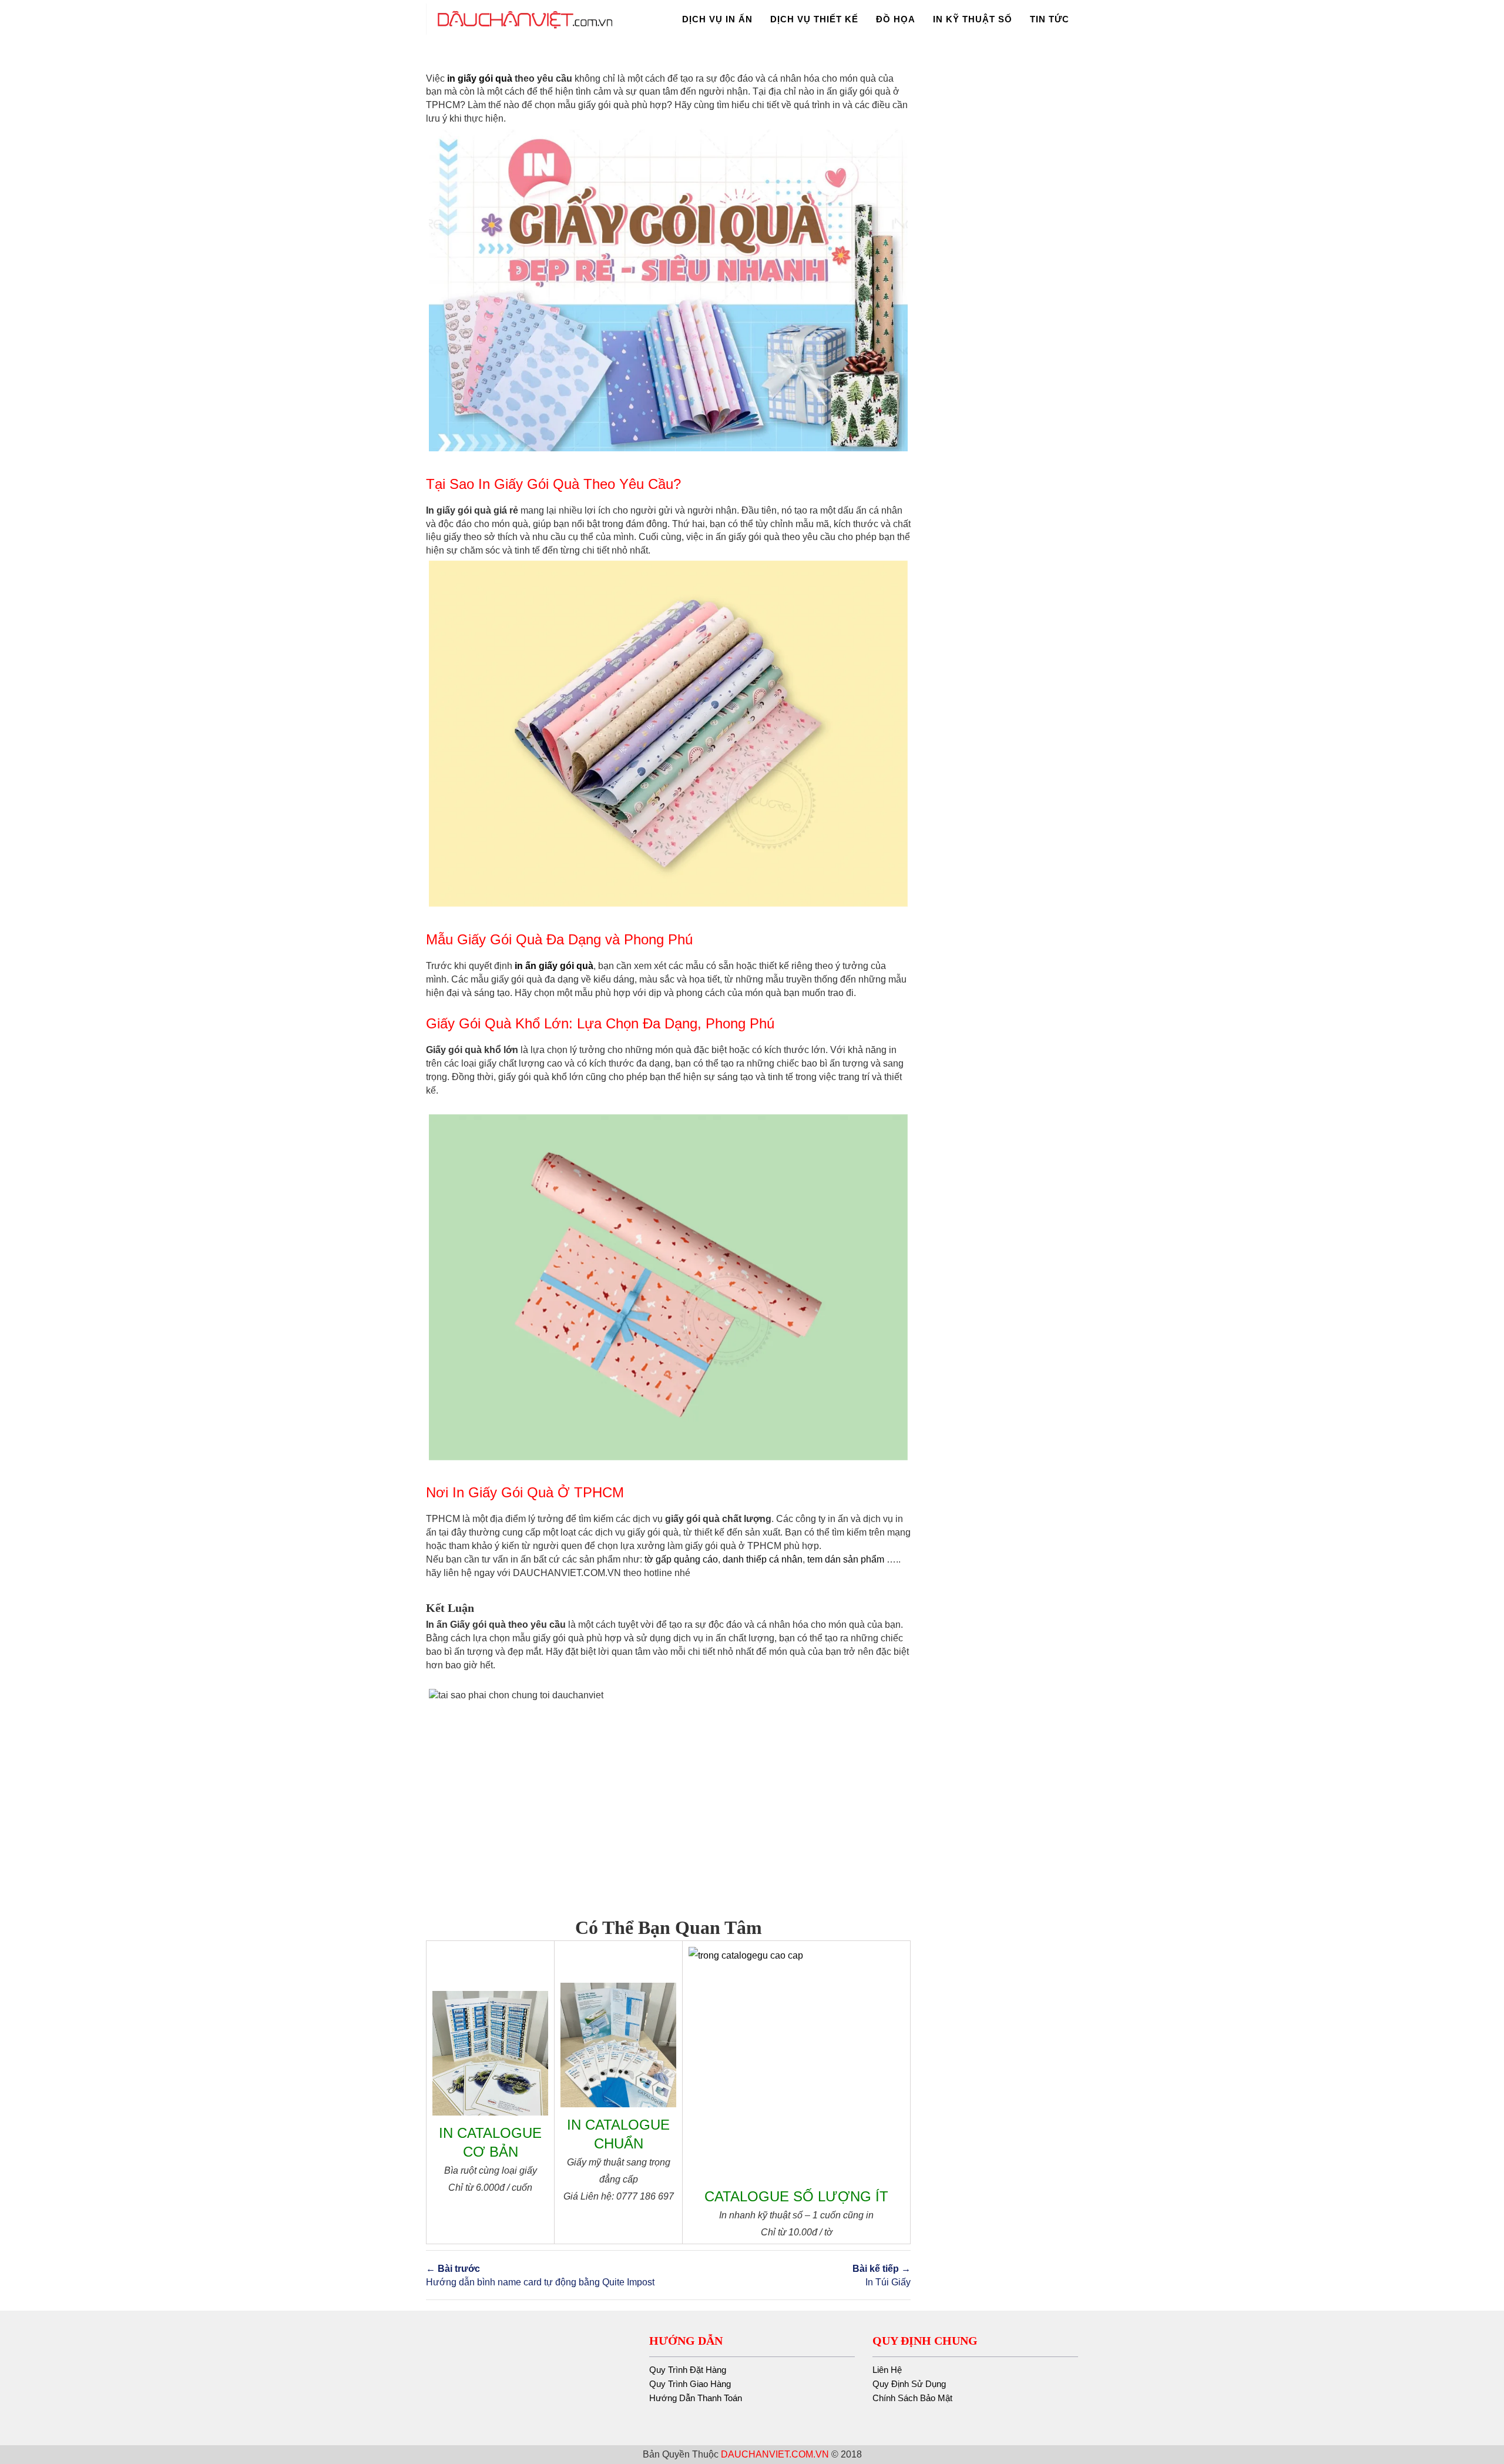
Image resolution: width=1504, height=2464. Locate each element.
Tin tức (1050, 19)
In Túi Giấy (882, 2275)
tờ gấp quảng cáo (681, 1559)
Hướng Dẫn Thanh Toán (696, 2398)
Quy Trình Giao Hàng (690, 2384)
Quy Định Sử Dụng (909, 2384)
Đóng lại (1475, 2306)
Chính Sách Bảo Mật (912, 2398)
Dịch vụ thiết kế (788, 19)
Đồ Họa (878, 19)
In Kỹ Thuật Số (964, 19)
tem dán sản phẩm (846, 1559)
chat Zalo (1440, 2352)
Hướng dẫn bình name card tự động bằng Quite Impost (540, 2275)
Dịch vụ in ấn (682, 19)
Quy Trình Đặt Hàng (688, 2370)
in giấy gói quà (480, 78)
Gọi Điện (1393, 2352)
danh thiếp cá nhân (763, 1559)
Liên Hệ (887, 2370)
